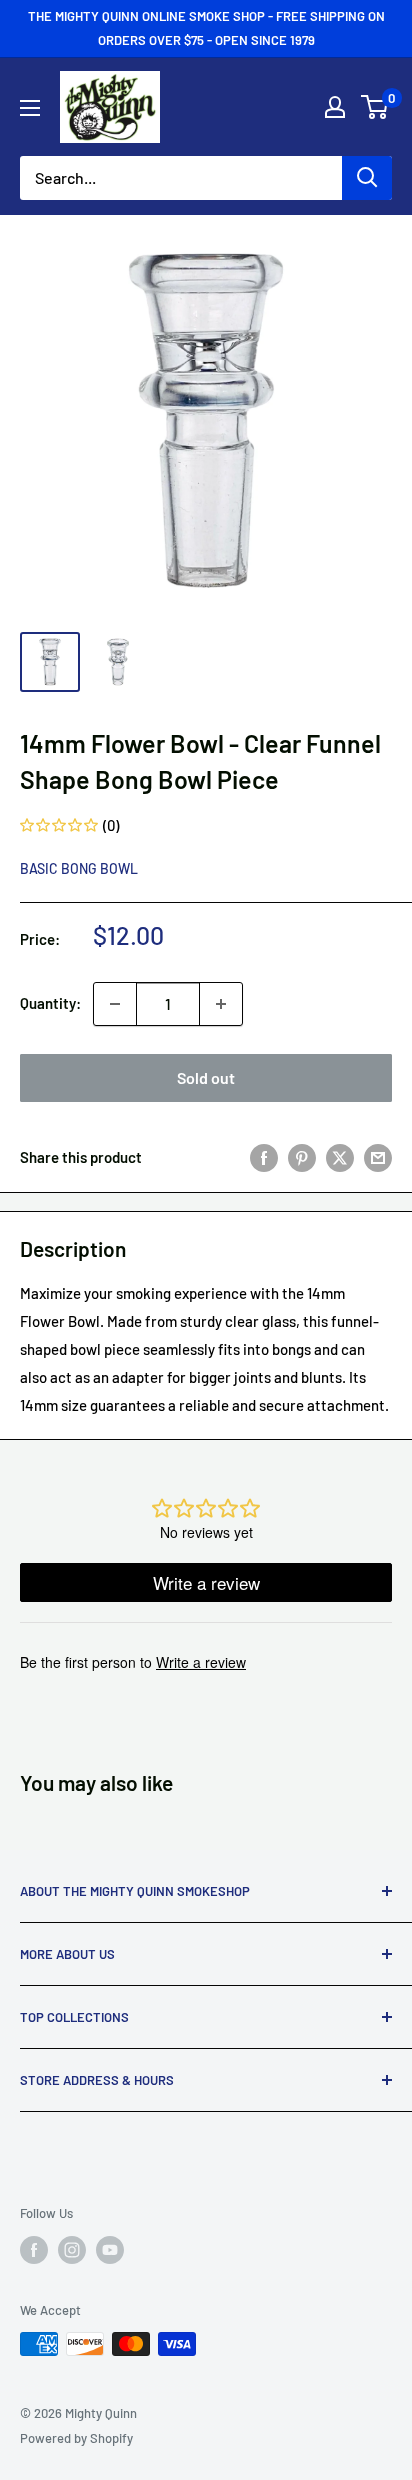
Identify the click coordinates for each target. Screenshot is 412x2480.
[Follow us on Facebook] (34, 2250)
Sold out (206, 1077)
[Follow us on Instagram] (72, 2250)
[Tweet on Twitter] (340, 1157)
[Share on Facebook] (264, 1157)
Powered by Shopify (76, 2438)
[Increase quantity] (221, 1004)
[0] (375, 107)
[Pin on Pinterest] (302, 1157)
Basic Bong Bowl (79, 868)
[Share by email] (378, 1157)
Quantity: (50, 1003)
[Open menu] (30, 108)
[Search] (367, 178)
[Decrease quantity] (115, 1004)
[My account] (335, 107)
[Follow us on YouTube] (110, 2250)
